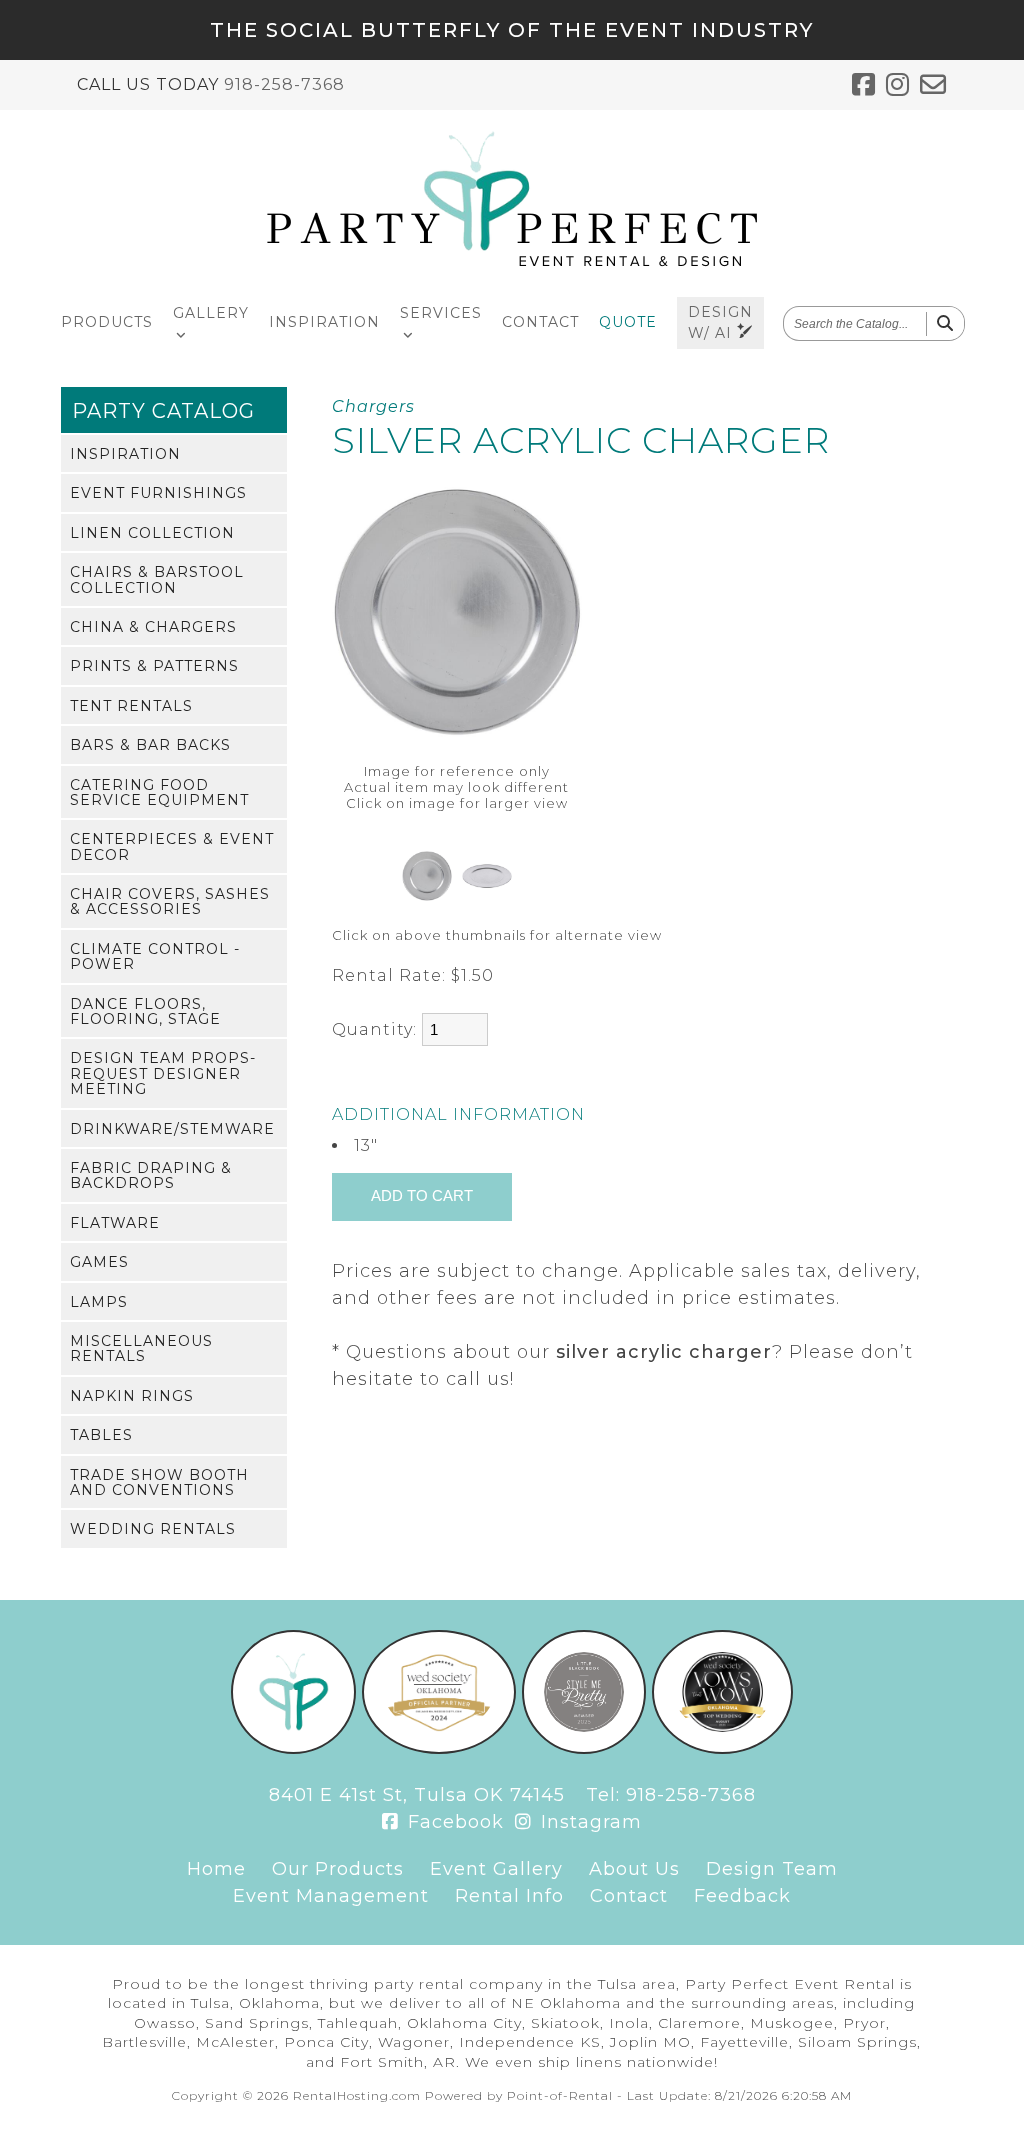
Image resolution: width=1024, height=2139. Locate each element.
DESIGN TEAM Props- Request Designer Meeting (163, 1073)
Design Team (772, 1869)
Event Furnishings (158, 493)
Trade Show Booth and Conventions (159, 1482)
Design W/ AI (720, 322)
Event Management (331, 1896)
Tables (101, 1435)
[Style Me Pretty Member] (584, 1748)
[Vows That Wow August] (722, 1748)
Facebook (453, 1822)
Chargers (373, 406)
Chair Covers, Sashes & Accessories (170, 901)
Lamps (99, 1302)
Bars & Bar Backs (150, 745)
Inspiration (324, 322)
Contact (540, 322)
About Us (634, 1869)
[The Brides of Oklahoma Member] (438, 1748)
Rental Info (509, 1896)
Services (441, 313)
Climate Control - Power (155, 956)
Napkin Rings (132, 1396)
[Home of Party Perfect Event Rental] (293, 1748)
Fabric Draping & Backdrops (151, 1175)
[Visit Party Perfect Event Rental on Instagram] (898, 85)
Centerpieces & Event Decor (172, 846)
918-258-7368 (284, 84)
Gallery (211, 313)
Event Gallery (496, 1869)
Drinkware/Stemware (172, 1129)
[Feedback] (933, 85)
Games (99, 1262)
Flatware (115, 1223)
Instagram (588, 1822)
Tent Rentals (131, 706)
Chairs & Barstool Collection (157, 579)
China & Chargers (153, 627)
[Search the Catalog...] (945, 324)
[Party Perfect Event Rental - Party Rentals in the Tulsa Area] (512, 262)
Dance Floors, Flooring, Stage (145, 1011)
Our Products (338, 1869)
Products (107, 322)
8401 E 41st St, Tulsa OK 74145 (417, 1795)
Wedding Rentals (153, 1529)
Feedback (742, 1896)
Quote (628, 322)
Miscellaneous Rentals (141, 1348)
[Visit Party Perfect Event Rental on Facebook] (864, 85)
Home (216, 1869)
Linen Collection (152, 533)
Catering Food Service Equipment (159, 792)
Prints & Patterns (154, 666)
